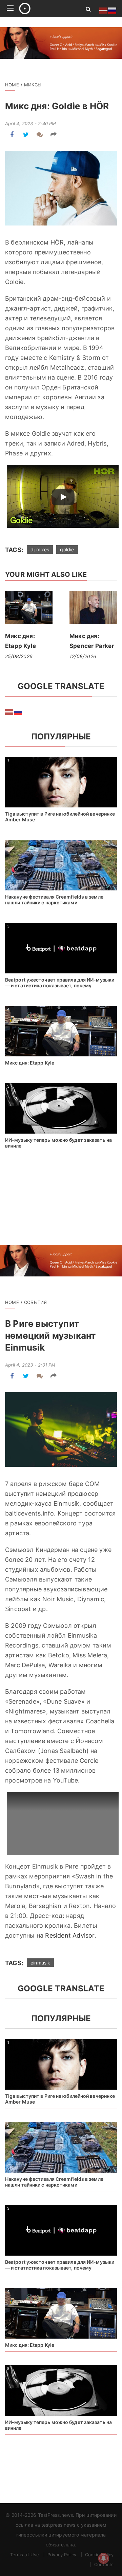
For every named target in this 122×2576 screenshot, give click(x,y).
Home (12, 85)
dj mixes (40, 549)
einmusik (40, 1963)
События (35, 1302)
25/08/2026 (19, 656)
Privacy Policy (62, 2555)
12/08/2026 (83, 656)
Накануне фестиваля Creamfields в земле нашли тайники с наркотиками (54, 900)
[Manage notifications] (104, 2558)
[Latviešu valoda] (9, 712)
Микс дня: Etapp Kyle (30, 1063)
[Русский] (18, 712)
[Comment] (40, 135)
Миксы (33, 85)
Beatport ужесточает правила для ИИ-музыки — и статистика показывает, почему (60, 983)
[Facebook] (12, 135)
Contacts (104, 2564)
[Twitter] (26, 135)
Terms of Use (25, 2555)
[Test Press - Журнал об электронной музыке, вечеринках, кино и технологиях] (45, 9)
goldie (67, 549)
